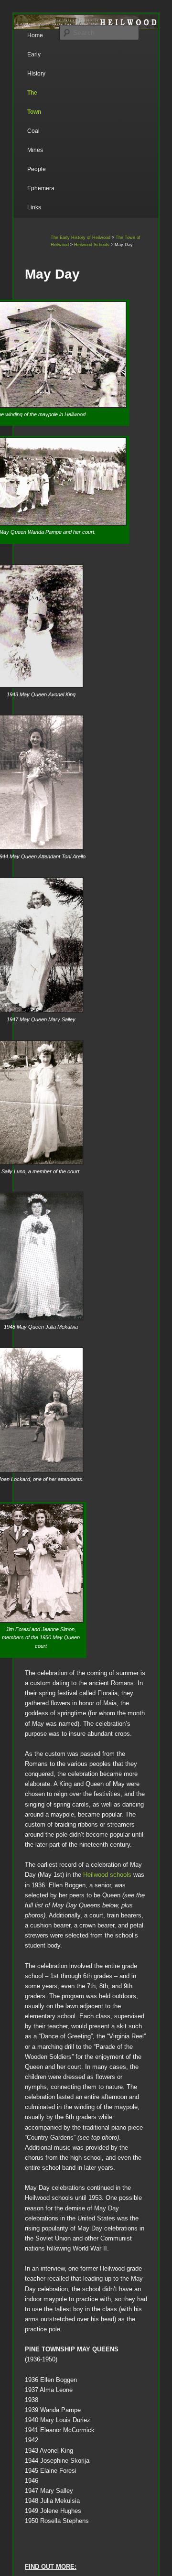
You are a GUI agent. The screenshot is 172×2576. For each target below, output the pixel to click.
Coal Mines (35, 141)
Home (35, 35)
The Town (34, 102)
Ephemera (41, 188)
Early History (36, 64)
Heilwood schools (107, 1875)
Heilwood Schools (92, 245)
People (37, 169)
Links (34, 207)
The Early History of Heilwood (81, 238)
